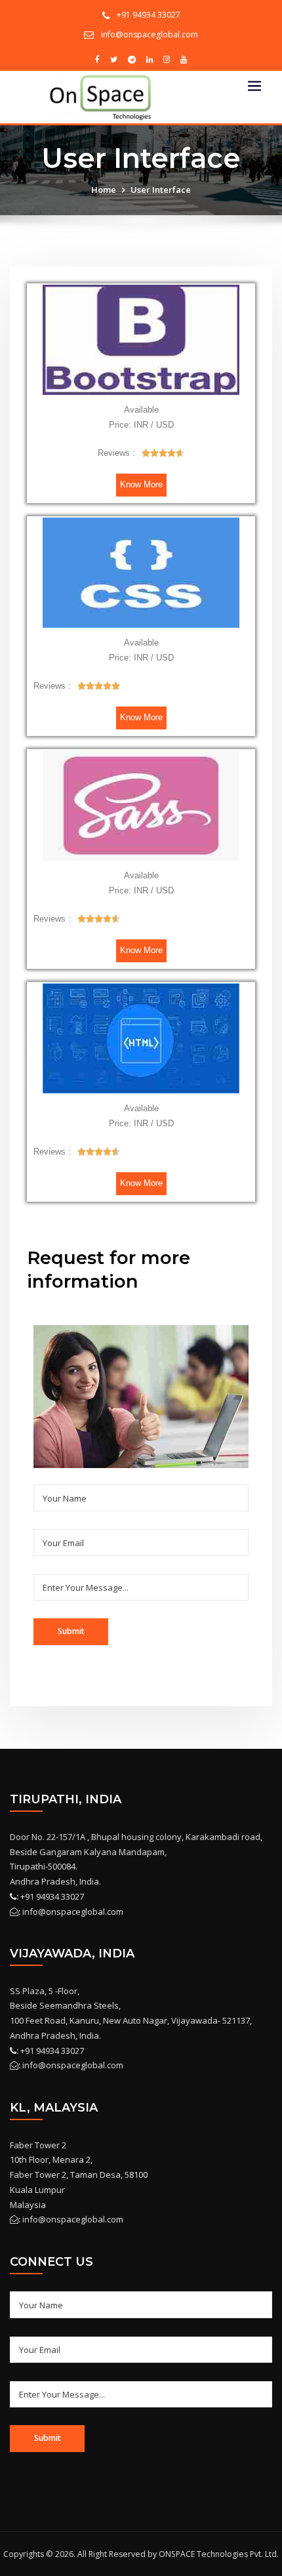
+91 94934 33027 (149, 15)
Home (104, 190)
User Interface (161, 190)
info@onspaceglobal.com (150, 34)
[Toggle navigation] (254, 86)
